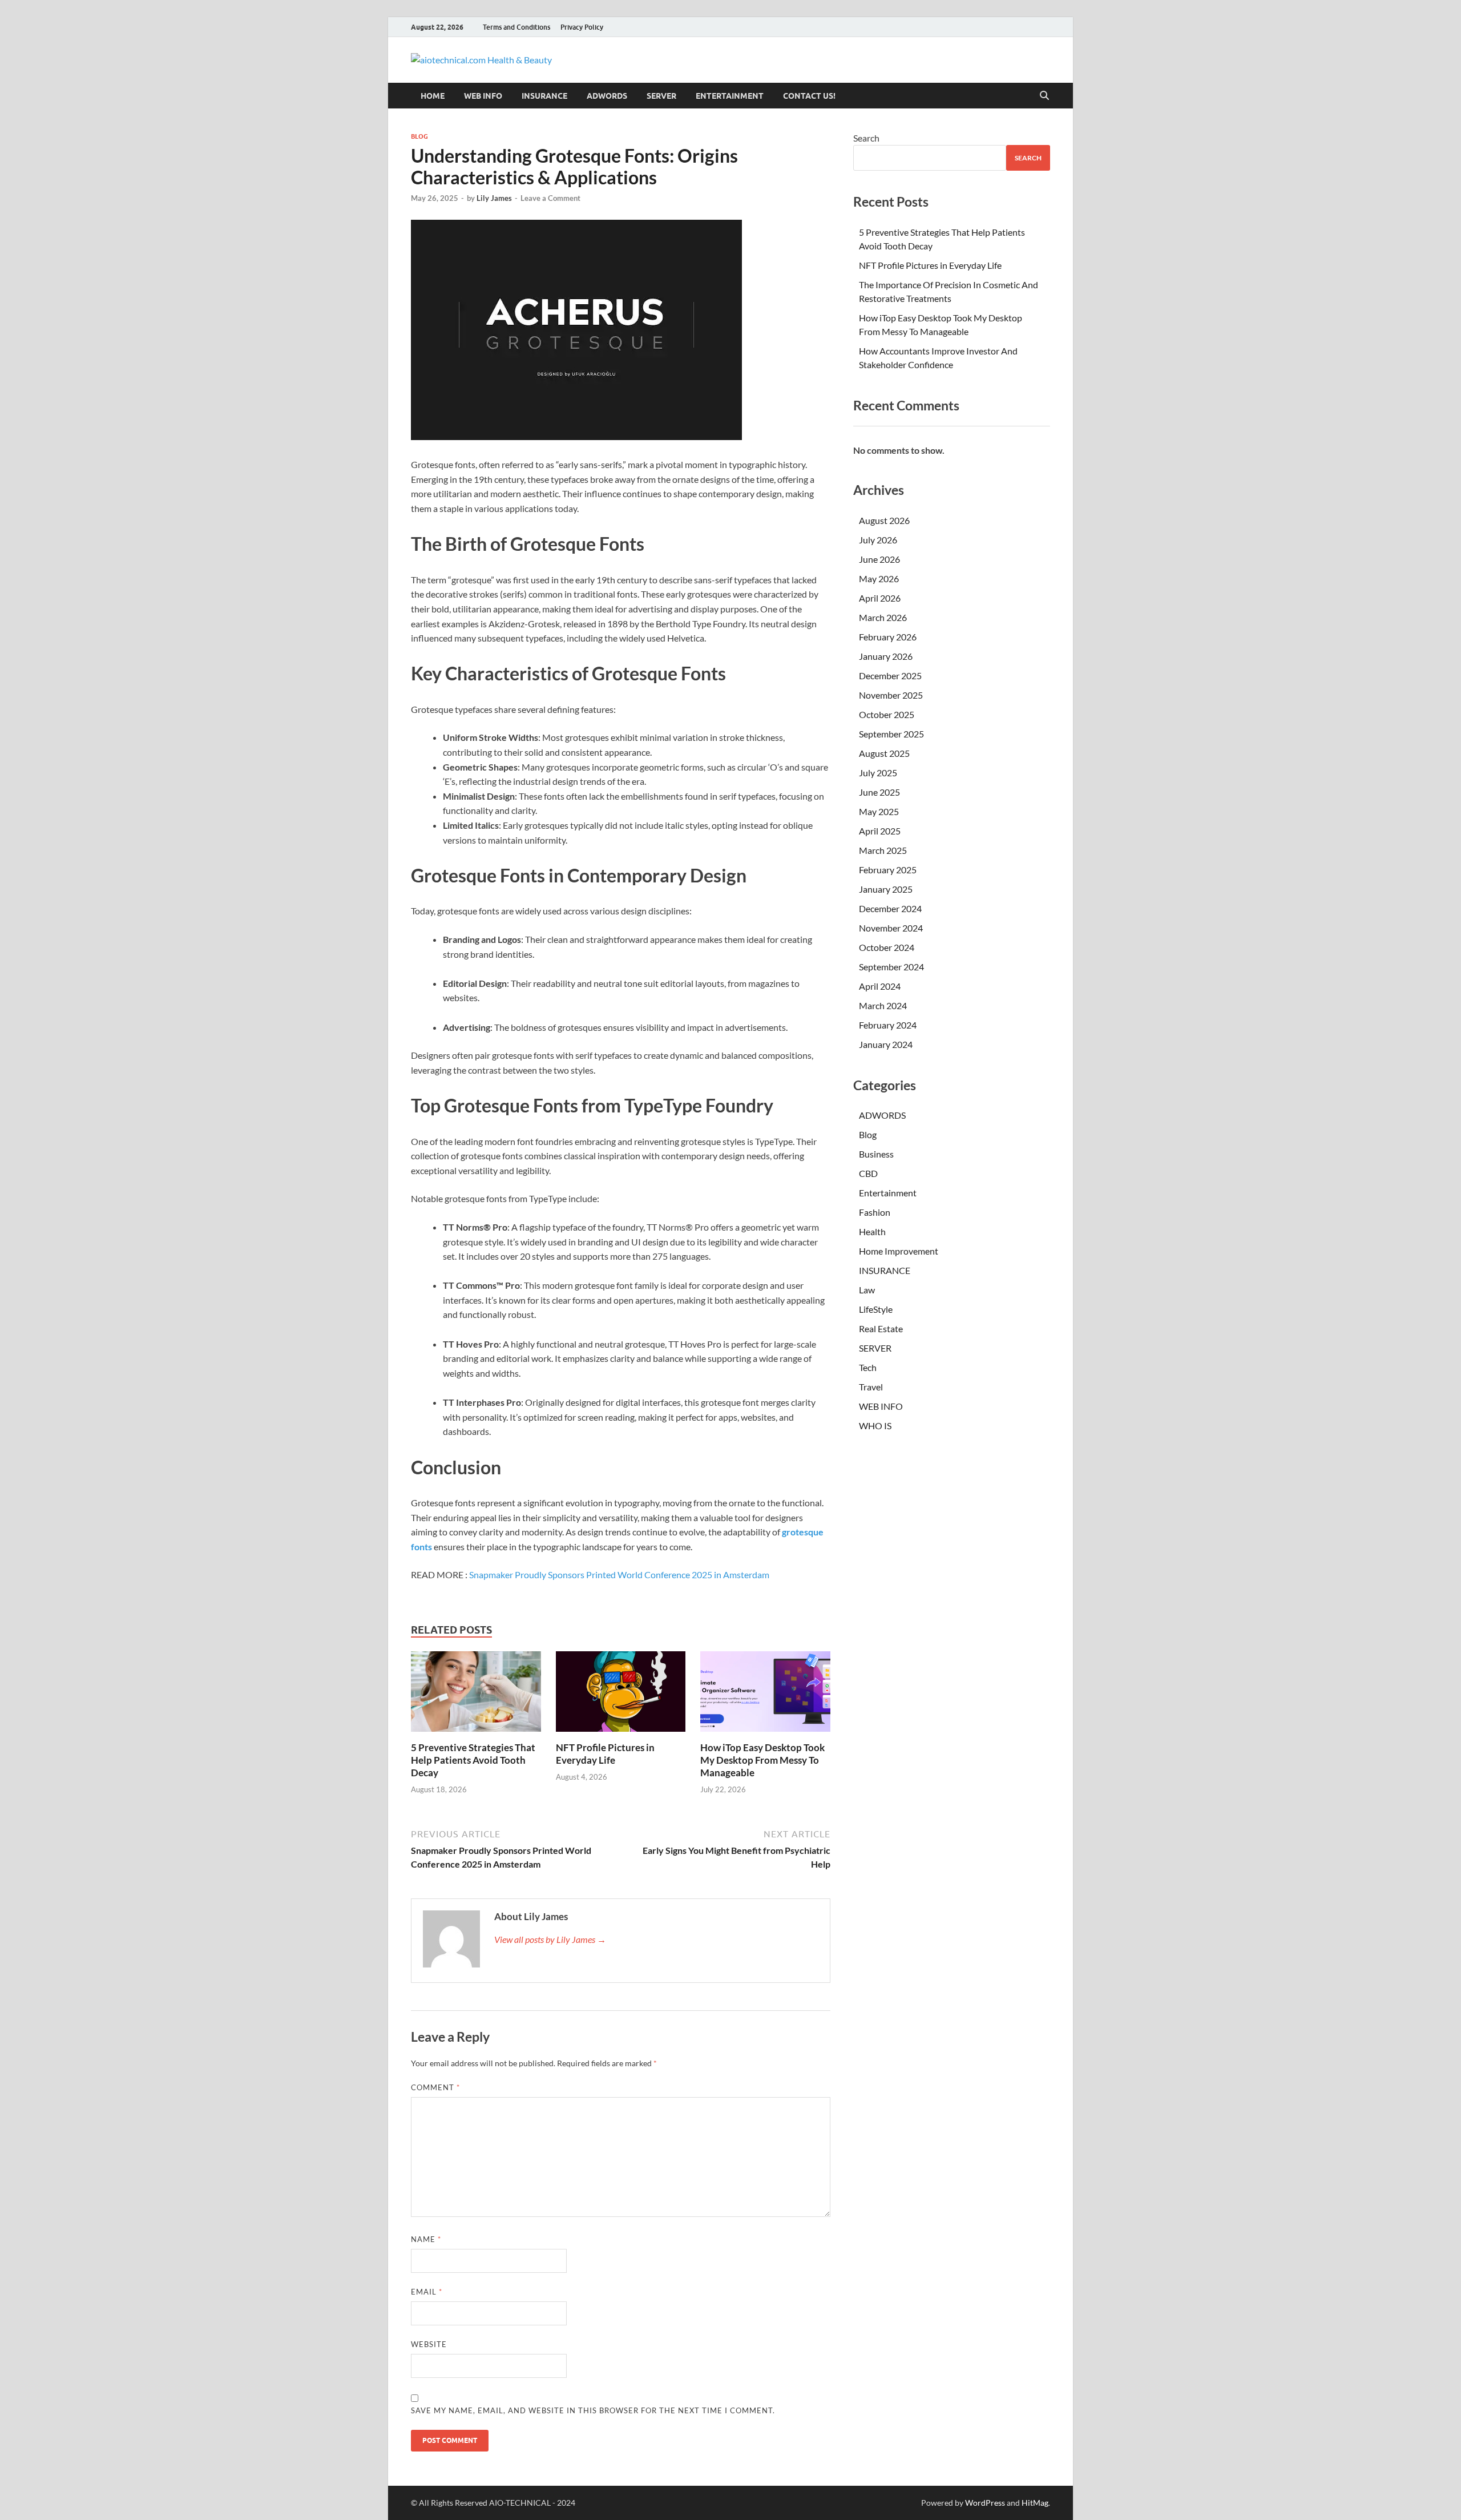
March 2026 (883, 617)
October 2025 (887, 714)
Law (867, 1290)
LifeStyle (876, 1309)
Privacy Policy (582, 27)
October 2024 (887, 947)
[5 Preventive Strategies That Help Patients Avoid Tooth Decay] (476, 1695)
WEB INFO (483, 96)
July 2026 (878, 540)
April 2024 (880, 986)
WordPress (985, 2503)
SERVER (661, 96)
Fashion (875, 1212)
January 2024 (886, 1044)
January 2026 (886, 656)
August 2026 (884, 520)
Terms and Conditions (516, 27)
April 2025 (880, 831)
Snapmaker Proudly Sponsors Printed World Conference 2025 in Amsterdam (619, 1575)
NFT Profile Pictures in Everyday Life (605, 1754)
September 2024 (891, 967)
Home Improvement (899, 1251)
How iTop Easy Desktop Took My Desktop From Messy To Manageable (762, 1760)
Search (866, 138)
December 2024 (890, 908)
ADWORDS (607, 96)
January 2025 (886, 889)
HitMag (1035, 2503)
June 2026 (879, 559)
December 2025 (890, 676)
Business (876, 1154)
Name (426, 2239)
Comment (435, 2087)
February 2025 (888, 870)
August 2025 (884, 753)
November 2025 (891, 695)
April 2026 (880, 598)
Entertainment (730, 96)
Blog (419, 136)
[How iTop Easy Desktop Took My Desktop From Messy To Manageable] (765, 1695)
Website (429, 2344)
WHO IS (875, 1426)
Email (427, 2292)
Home (433, 96)
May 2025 (879, 811)
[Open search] (1044, 96)
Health (872, 1231)
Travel (871, 1387)
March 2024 (883, 1005)
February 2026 (888, 637)
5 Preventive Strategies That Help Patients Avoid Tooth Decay (473, 1760)
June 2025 (879, 792)
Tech (868, 1367)
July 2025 (878, 773)
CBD (868, 1173)
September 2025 (891, 734)
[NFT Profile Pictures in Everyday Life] (621, 1695)
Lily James (494, 198)
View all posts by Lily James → (550, 1939)
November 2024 (891, 928)
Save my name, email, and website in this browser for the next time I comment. (593, 2410)
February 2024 (888, 1025)
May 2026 (879, 578)
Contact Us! (809, 96)
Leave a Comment (550, 198)
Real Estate (881, 1328)
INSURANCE (544, 96)
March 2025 (883, 850)
